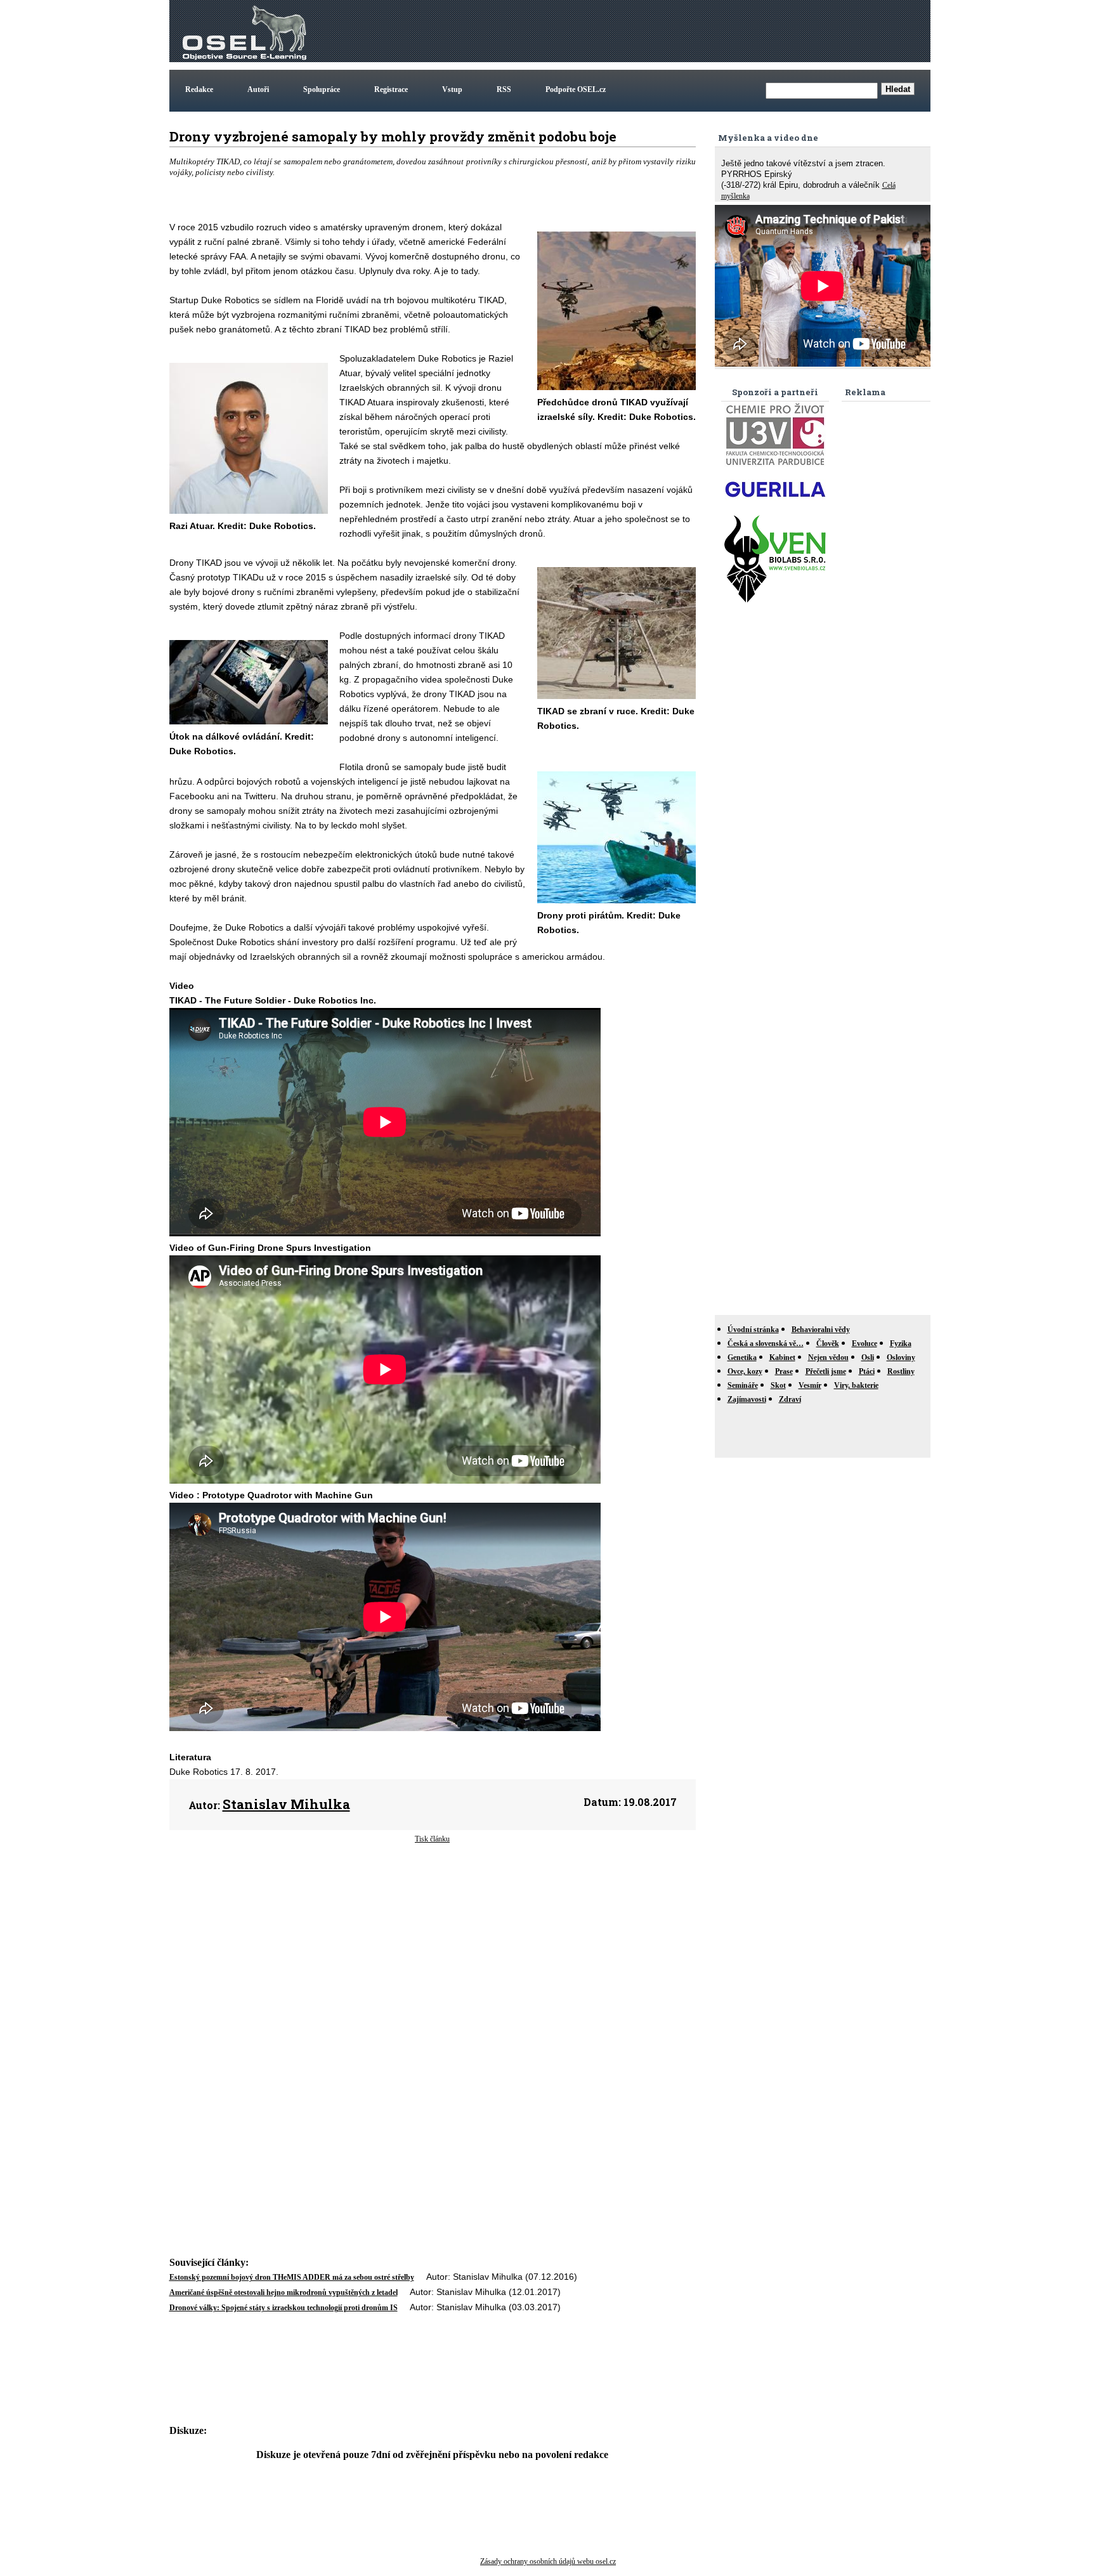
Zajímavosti (747, 1399)
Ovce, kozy (745, 1371)
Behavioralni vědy (821, 1330)
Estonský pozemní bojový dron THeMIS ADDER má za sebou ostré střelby (292, 2277)
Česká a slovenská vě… (766, 1344)
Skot (778, 1385)
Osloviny (901, 1357)
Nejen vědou (828, 1357)
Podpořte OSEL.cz (576, 89)
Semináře (743, 1385)
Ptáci (867, 1371)
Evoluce (864, 1344)
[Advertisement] (697, 31)
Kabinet (782, 1357)
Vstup (452, 89)
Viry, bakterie (856, 1385)
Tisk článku (432, 1839)
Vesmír (810, 1385)
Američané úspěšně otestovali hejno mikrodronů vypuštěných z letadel (284, 2292)
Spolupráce (322, 89)
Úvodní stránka (753, 1330)
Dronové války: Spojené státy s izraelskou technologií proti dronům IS (284, 2308)
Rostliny (901, 1371)
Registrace (391, 89)
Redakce (199, 89)
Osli (868, 1357)
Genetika (742, 1357)
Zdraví (790, 1399)
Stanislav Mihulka (286, 1804)
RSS (504, 89)
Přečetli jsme (826, 1371)
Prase (784, 1371)
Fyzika (901, 1344)
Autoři (258, 89)
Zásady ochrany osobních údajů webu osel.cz (548, 2561)
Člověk (828, 1344)
